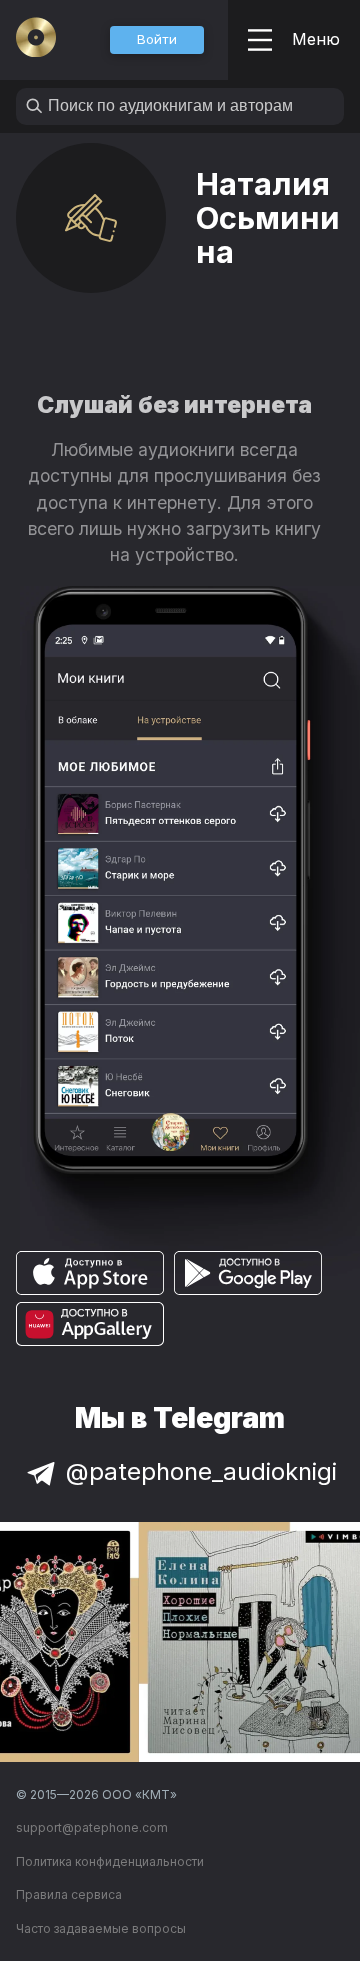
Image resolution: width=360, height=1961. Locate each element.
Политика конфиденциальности (110, 1861)
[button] (157, 40)
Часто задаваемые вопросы (101, 1928)
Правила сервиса (69, 1894)
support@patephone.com (92, 1827)
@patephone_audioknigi (201, 1471)
